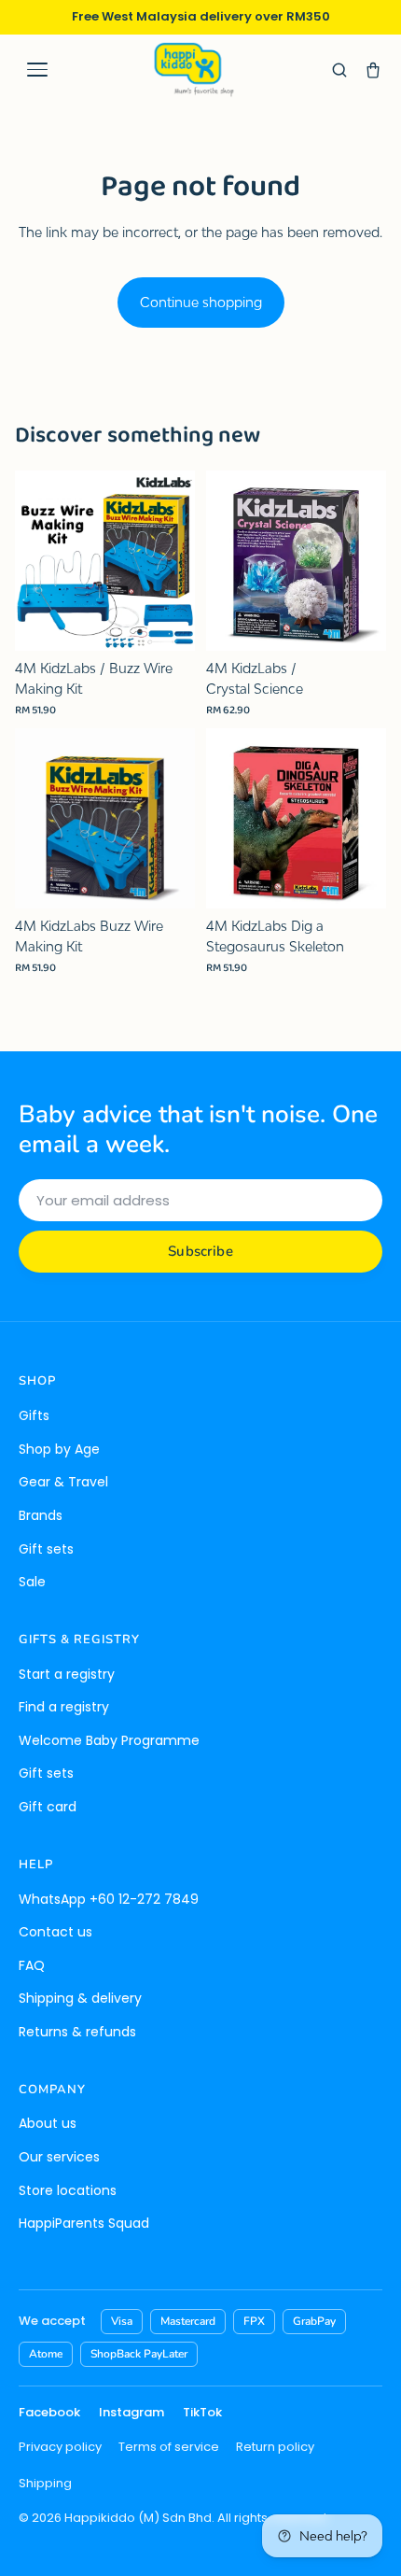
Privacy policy (60, 2447)
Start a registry (67, 1674)
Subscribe (200, 1251)
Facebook (49, 2412)
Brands (41, 1515)
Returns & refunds (77, 2032)
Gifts (34, 1415)
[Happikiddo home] (193, 70)
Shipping (45, 2483)
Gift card (48, 1807)
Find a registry (64, 1707)
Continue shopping (201, 302)
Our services (59, 2157)
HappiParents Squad (84, 2223)
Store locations (68, 2190)
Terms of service (169, 2447)
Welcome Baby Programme (109, 1740)
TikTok (202, 2412)
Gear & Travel (63, 1482)
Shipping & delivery (80, 1998)
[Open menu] (37, 70)
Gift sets (46, 1549)
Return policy (275, 2447)
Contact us (55, 1932)
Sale (32, 1582)
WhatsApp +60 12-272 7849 (109, 1899)
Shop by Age (59, 1449)
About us (48, 2123)
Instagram (131, 2412)
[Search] (339, 70)
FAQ (32, 1965)
